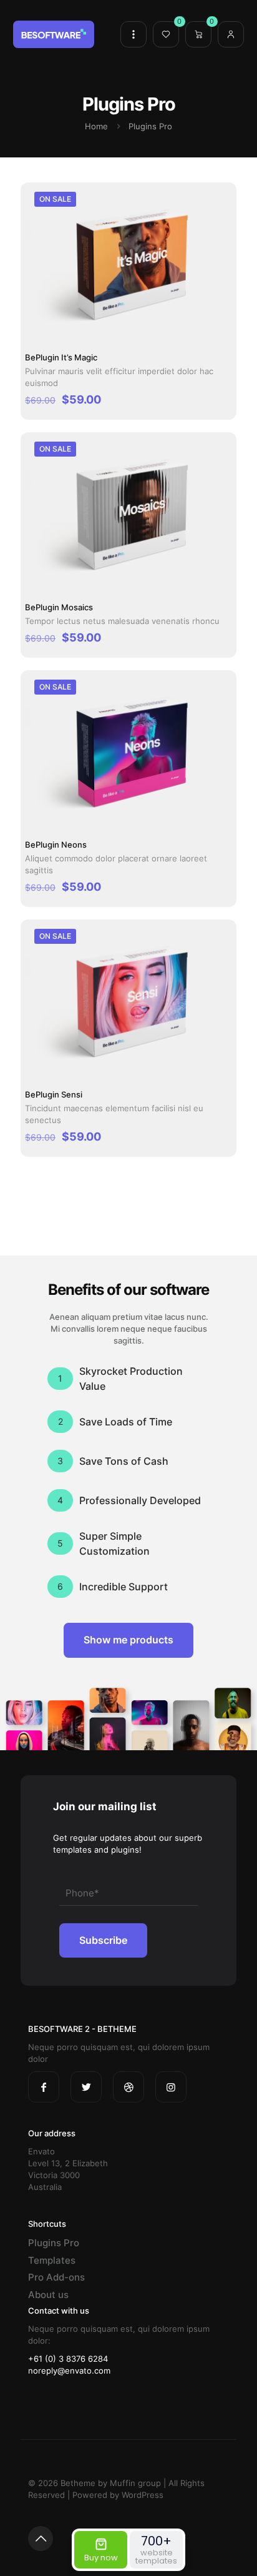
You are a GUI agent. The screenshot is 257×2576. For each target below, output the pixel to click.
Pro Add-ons (56, 2277)
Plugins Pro (54, 2243)
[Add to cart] (218, 197)
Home (96, 126)
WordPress (143, 2495)
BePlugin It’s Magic (61, 357)
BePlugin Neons (56, 845)
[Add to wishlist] (218, 233)
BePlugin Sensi (54, 1094)
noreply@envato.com (69, 2370)
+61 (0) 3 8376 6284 (68, 2359)
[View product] (218, 215)
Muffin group (135, 2483)
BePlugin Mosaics (59, 607)
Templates (52, 2260)
